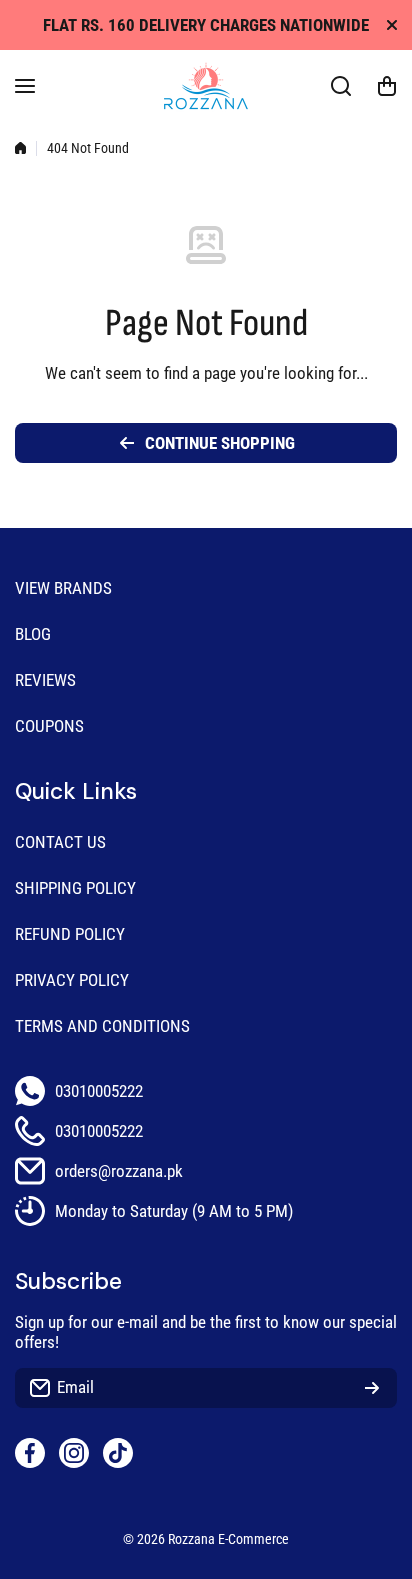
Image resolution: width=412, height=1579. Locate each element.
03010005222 (99, 1091)
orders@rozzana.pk (119, 1171)
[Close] (392, 25)
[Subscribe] (372, 1388)
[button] (387, 86)
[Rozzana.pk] (206, 86)
